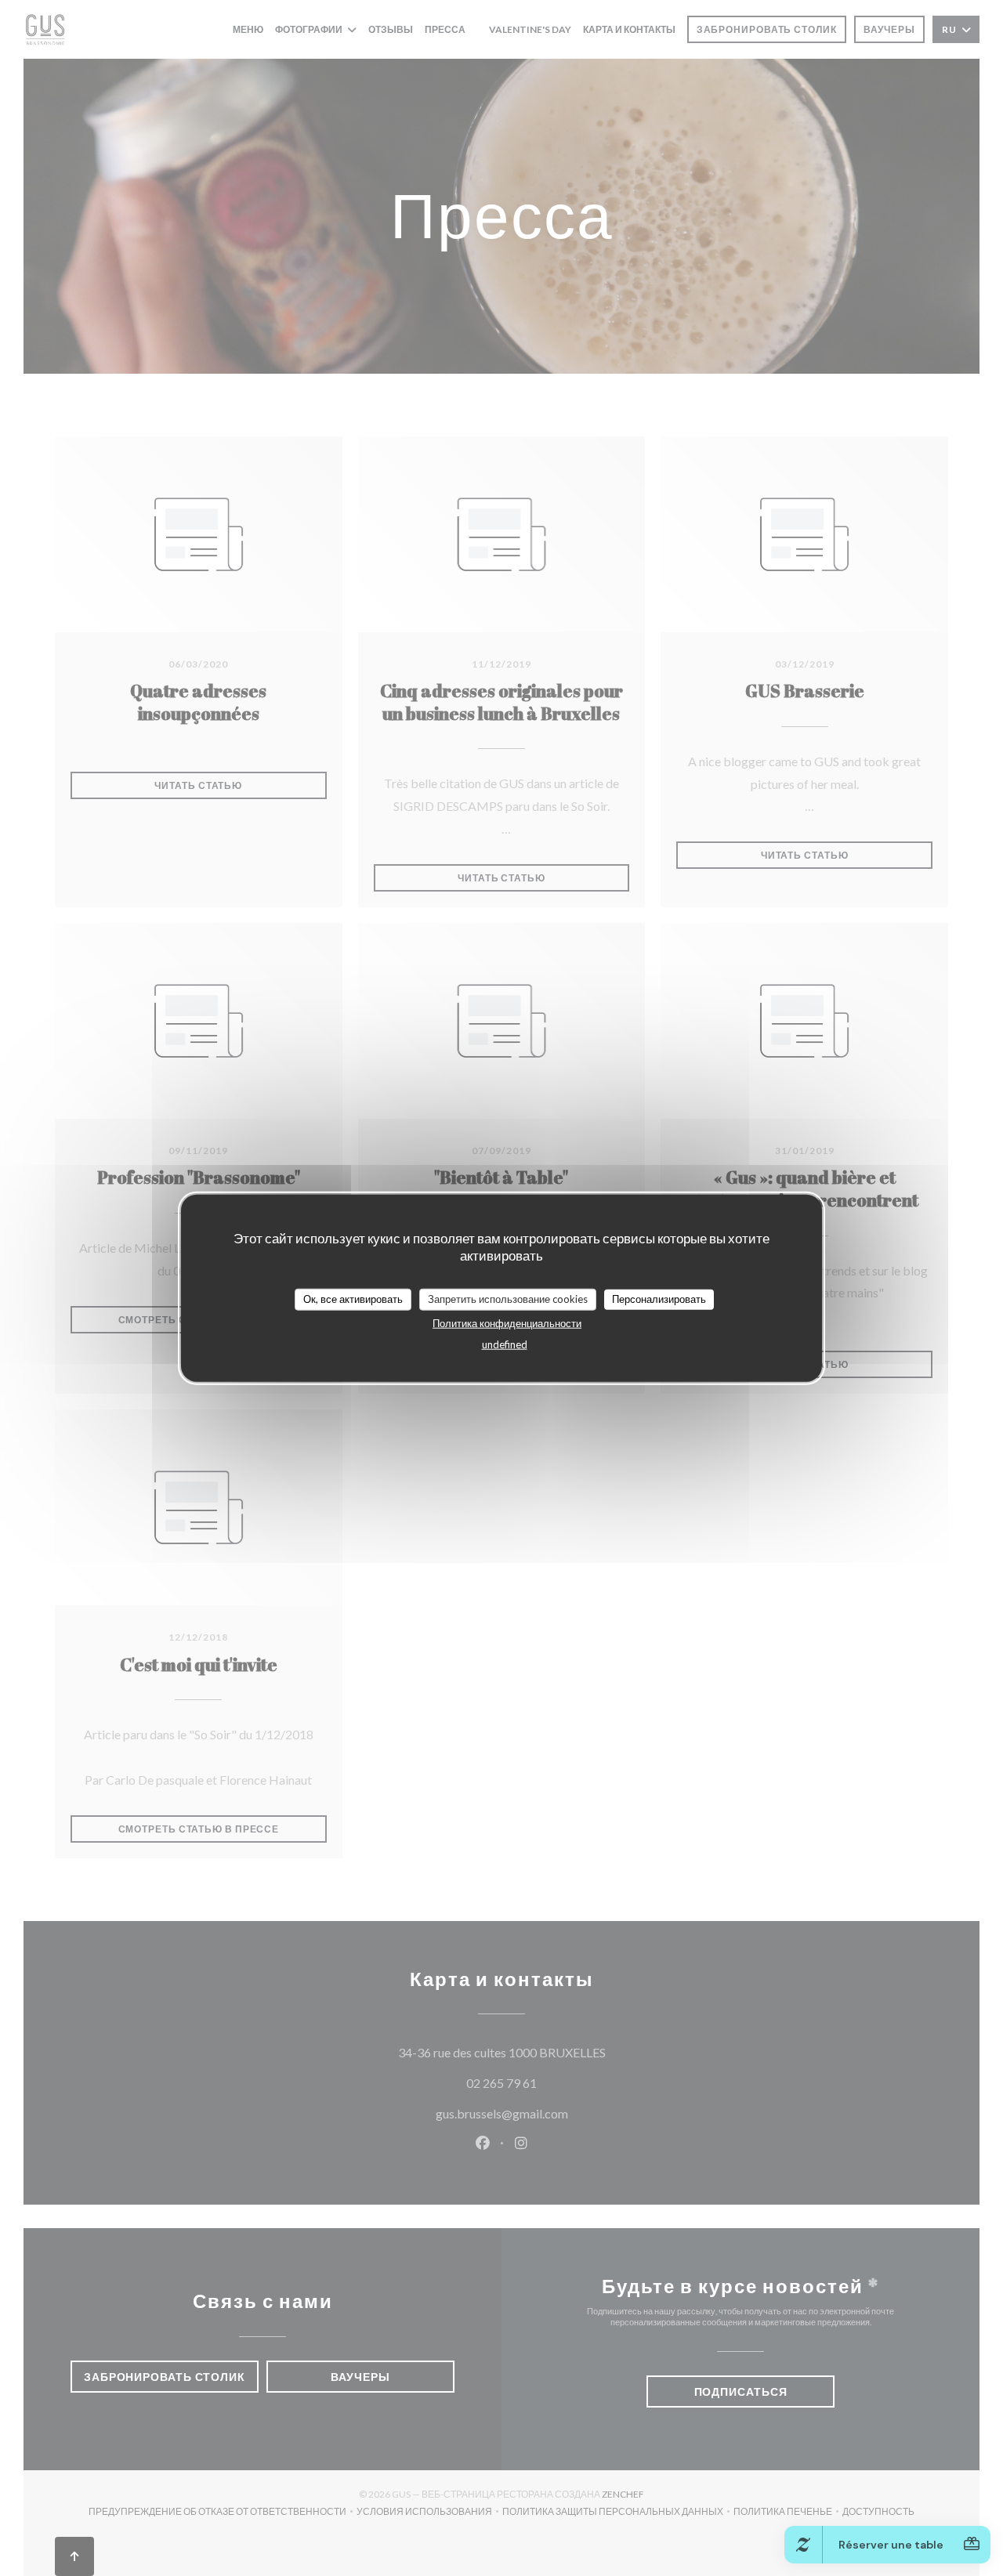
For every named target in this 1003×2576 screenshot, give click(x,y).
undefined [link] (505, 1344)
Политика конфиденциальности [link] (507, 1322)
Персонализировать (659, 1299)
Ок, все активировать (353, 1299)
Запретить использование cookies (508, 1299)
